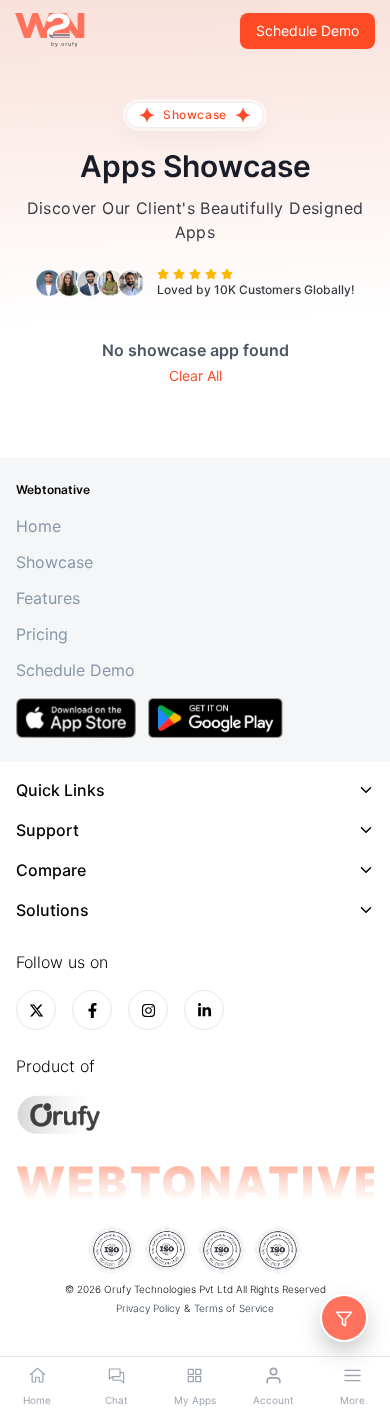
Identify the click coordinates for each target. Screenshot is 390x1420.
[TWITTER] (36, 1010)
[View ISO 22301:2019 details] (112, 1250)
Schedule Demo (307, 30)
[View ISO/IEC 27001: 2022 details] (167, 1250)
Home (38, 526)
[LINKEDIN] (204, 1010)
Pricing (42, 634)
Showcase (54, 562)
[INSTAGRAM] (148, 1010)
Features (48, 598)
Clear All (195, 375)
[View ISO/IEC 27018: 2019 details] (222, 1250)
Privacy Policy (148, 1308)
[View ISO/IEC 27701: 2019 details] (278, 1250)
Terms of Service (234, 1308)
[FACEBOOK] (92, 1010)
